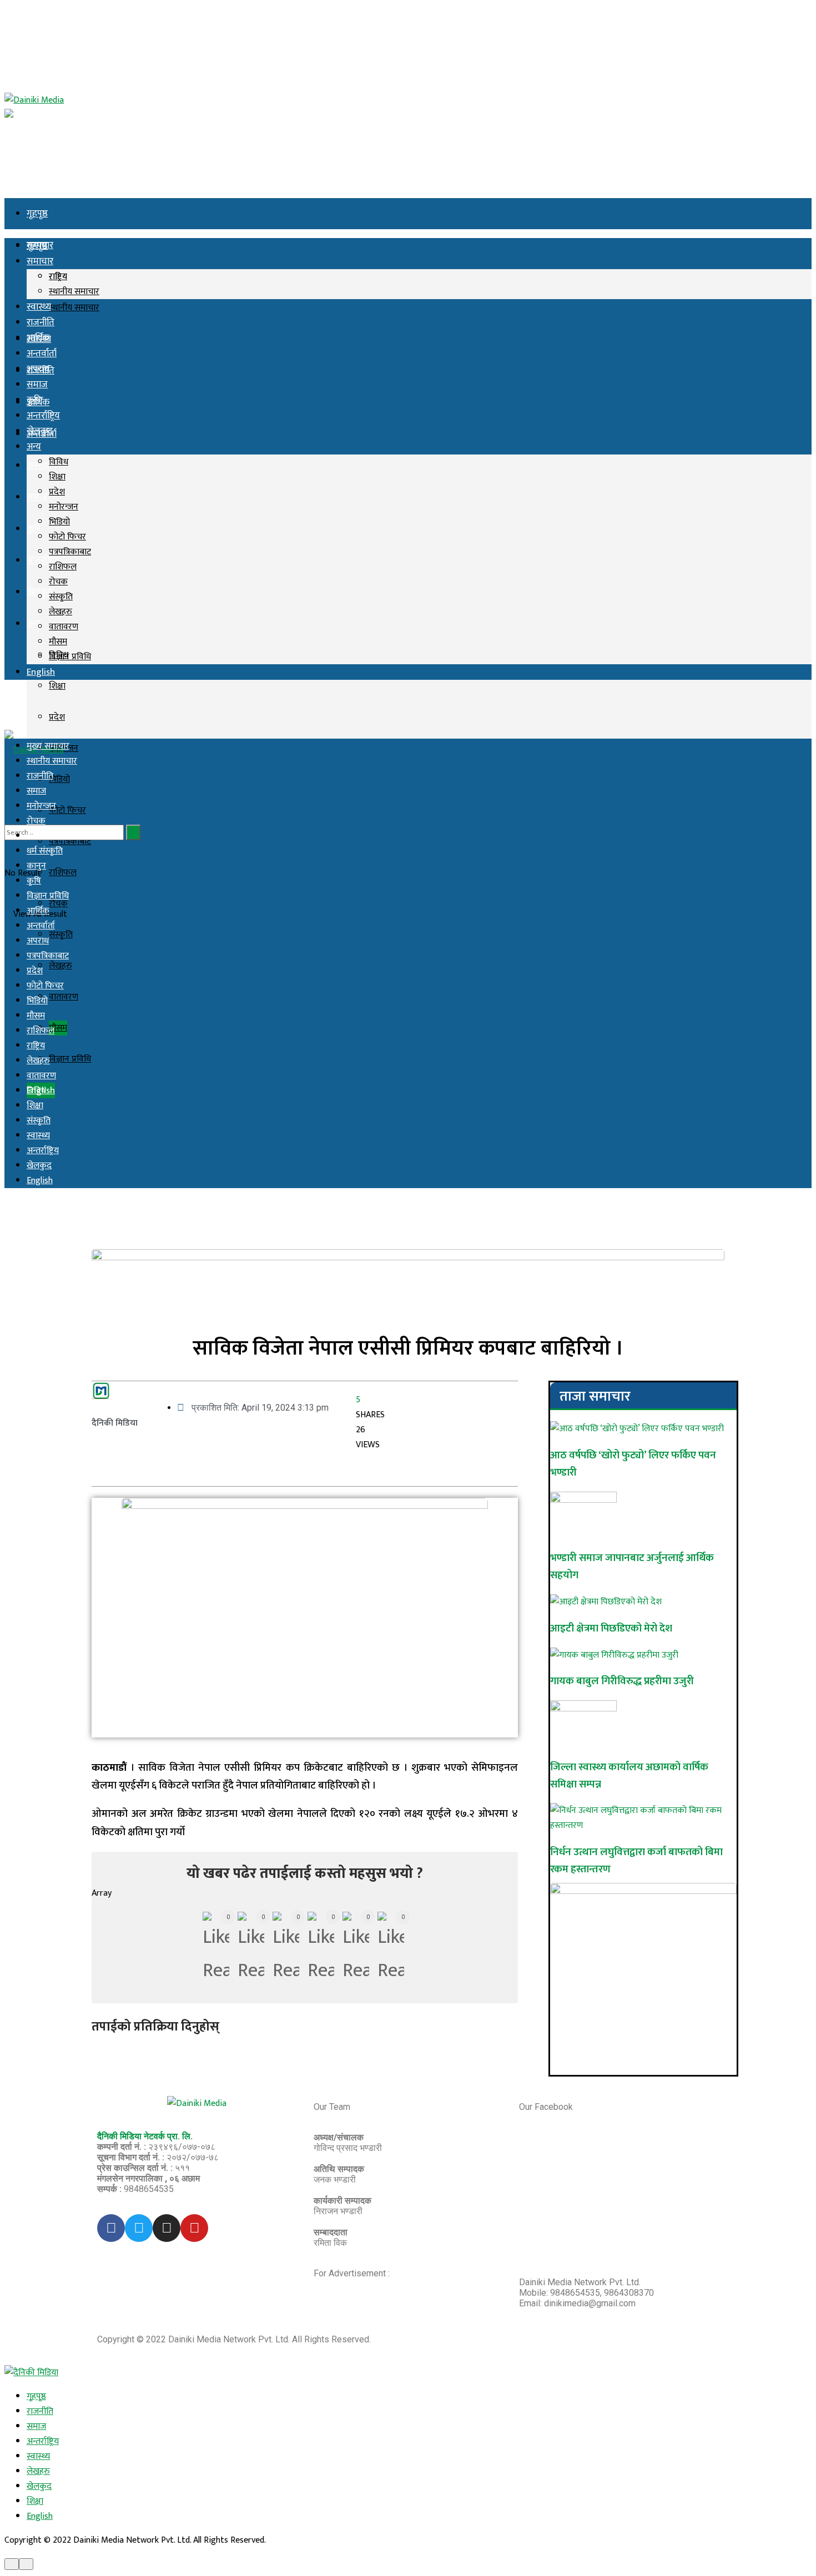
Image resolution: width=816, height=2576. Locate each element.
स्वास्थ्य (39, 307)
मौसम (58, 1028)
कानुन (36, 866)
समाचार (40, 261)
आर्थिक (38, 338)
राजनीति (41, 322)
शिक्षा (57, 686)
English (41, 672)
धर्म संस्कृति (45, 851)
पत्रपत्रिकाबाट (70, 552)
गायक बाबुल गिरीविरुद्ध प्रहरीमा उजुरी (622, 1681)
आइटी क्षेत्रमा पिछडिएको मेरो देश (611, 1628)
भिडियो (59, 779)
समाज (37, 497)
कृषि (34, 529)
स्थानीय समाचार (74, 308)
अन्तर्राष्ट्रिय (43, 560)
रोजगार (38, 836)
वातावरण (64, 997)
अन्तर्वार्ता (42, 353)
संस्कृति (61, 597)
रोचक (58, 582)
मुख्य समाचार (48, 746)
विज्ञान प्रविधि (70, 1059)
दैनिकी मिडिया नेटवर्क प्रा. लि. (145, 2136)
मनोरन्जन (64, 507)
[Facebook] (111, 2228)
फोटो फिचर (67, 810)
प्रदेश (57, 717)
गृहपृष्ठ (37, 214)
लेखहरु (61, 966)
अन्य (34, 624)
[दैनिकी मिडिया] (31, 2373)
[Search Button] (133, 832)
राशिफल (63, 873)
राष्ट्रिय (58, 277)
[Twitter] (139, 2228)
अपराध (38, 369)
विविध (59, 462)
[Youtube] (194, 2228)
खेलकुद (40, 431)
